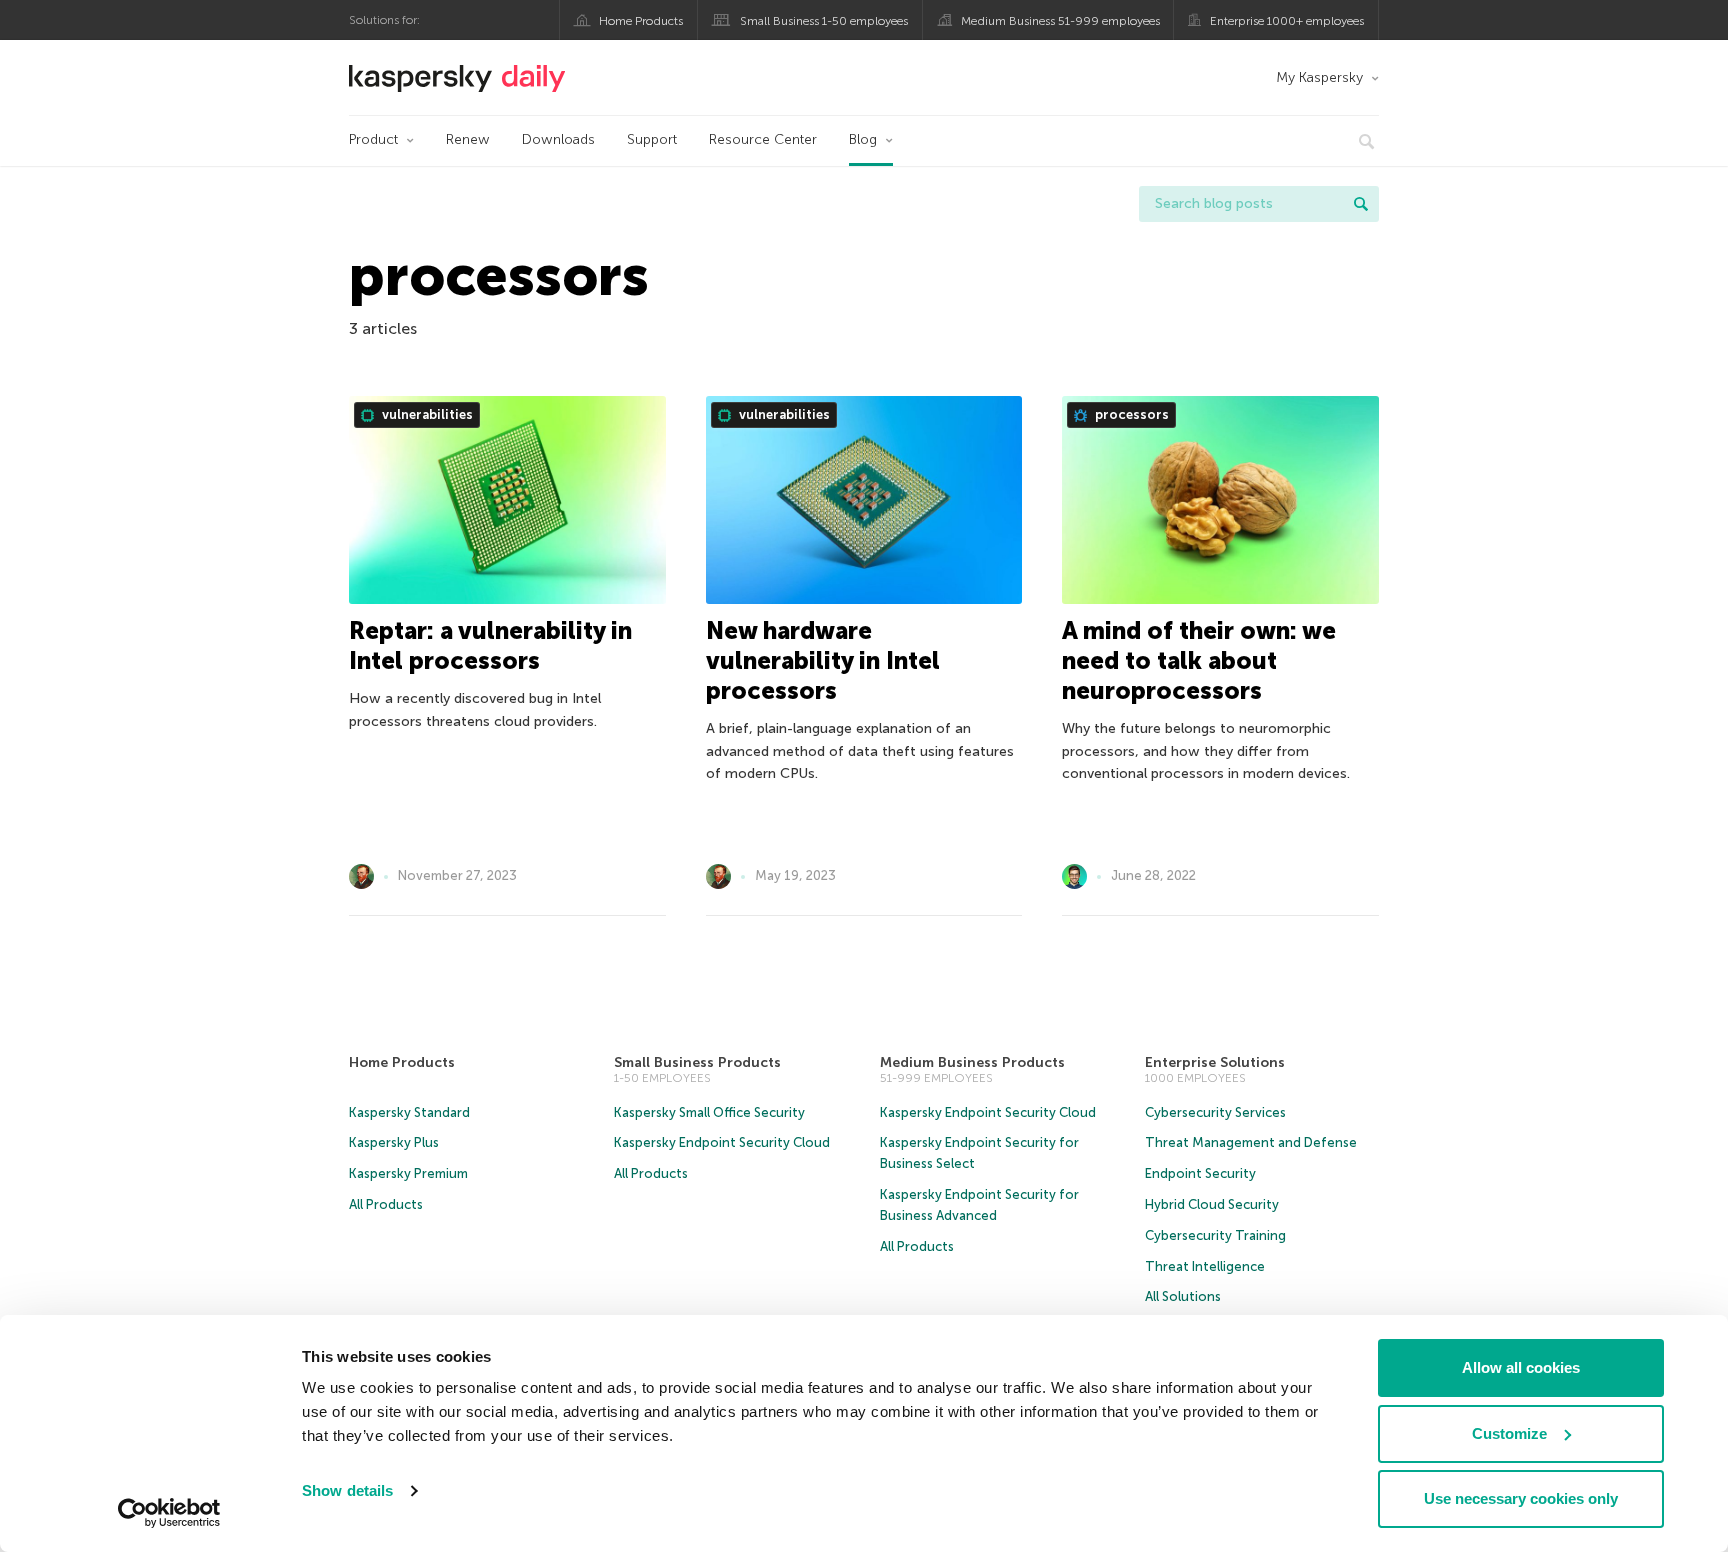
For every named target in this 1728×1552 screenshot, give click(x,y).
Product (373, 139)
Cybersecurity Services (1215, 1112)
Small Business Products (697, 1062)
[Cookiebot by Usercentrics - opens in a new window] (169, 1513)
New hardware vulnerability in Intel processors (823, 660)
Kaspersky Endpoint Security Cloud (722, 1142)
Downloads (558, 139)
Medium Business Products (972, 1062)
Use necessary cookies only (1521, 1498)
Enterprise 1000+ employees (1287, 21)
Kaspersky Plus (394, 1142)
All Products (386, 1204)
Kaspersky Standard (409, 1112)
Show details (347, 1490)
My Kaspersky (1319, 77)
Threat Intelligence (1205, 1266)
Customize (1509, 1433)
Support (652, 139)
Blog (863, 139)
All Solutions (1183, 1296)
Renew (468, 139)
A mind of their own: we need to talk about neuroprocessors (1199, 660)
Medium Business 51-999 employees (1060, 21)
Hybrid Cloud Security (1212, 1204)
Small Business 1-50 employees (824, 21)
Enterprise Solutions (1215, 1062)
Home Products (641, 21)
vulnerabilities (426, 414)
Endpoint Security (1200, 1173)
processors (1130, 414)
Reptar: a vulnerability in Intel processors (490, 645)
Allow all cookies (1521, 1367)
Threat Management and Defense (1251, 1142)
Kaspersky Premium (408, 1173)
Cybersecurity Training (1215, 1235)
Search (1361, 204)
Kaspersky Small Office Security (709, 1112)
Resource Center (763, 139)
